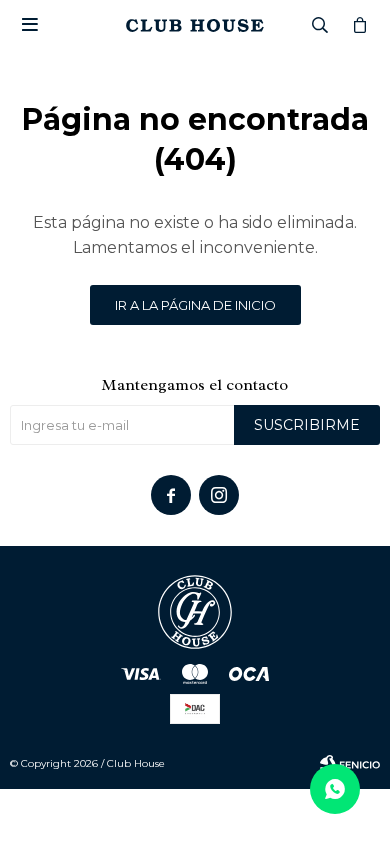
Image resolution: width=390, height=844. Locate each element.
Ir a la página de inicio (195, 305)
